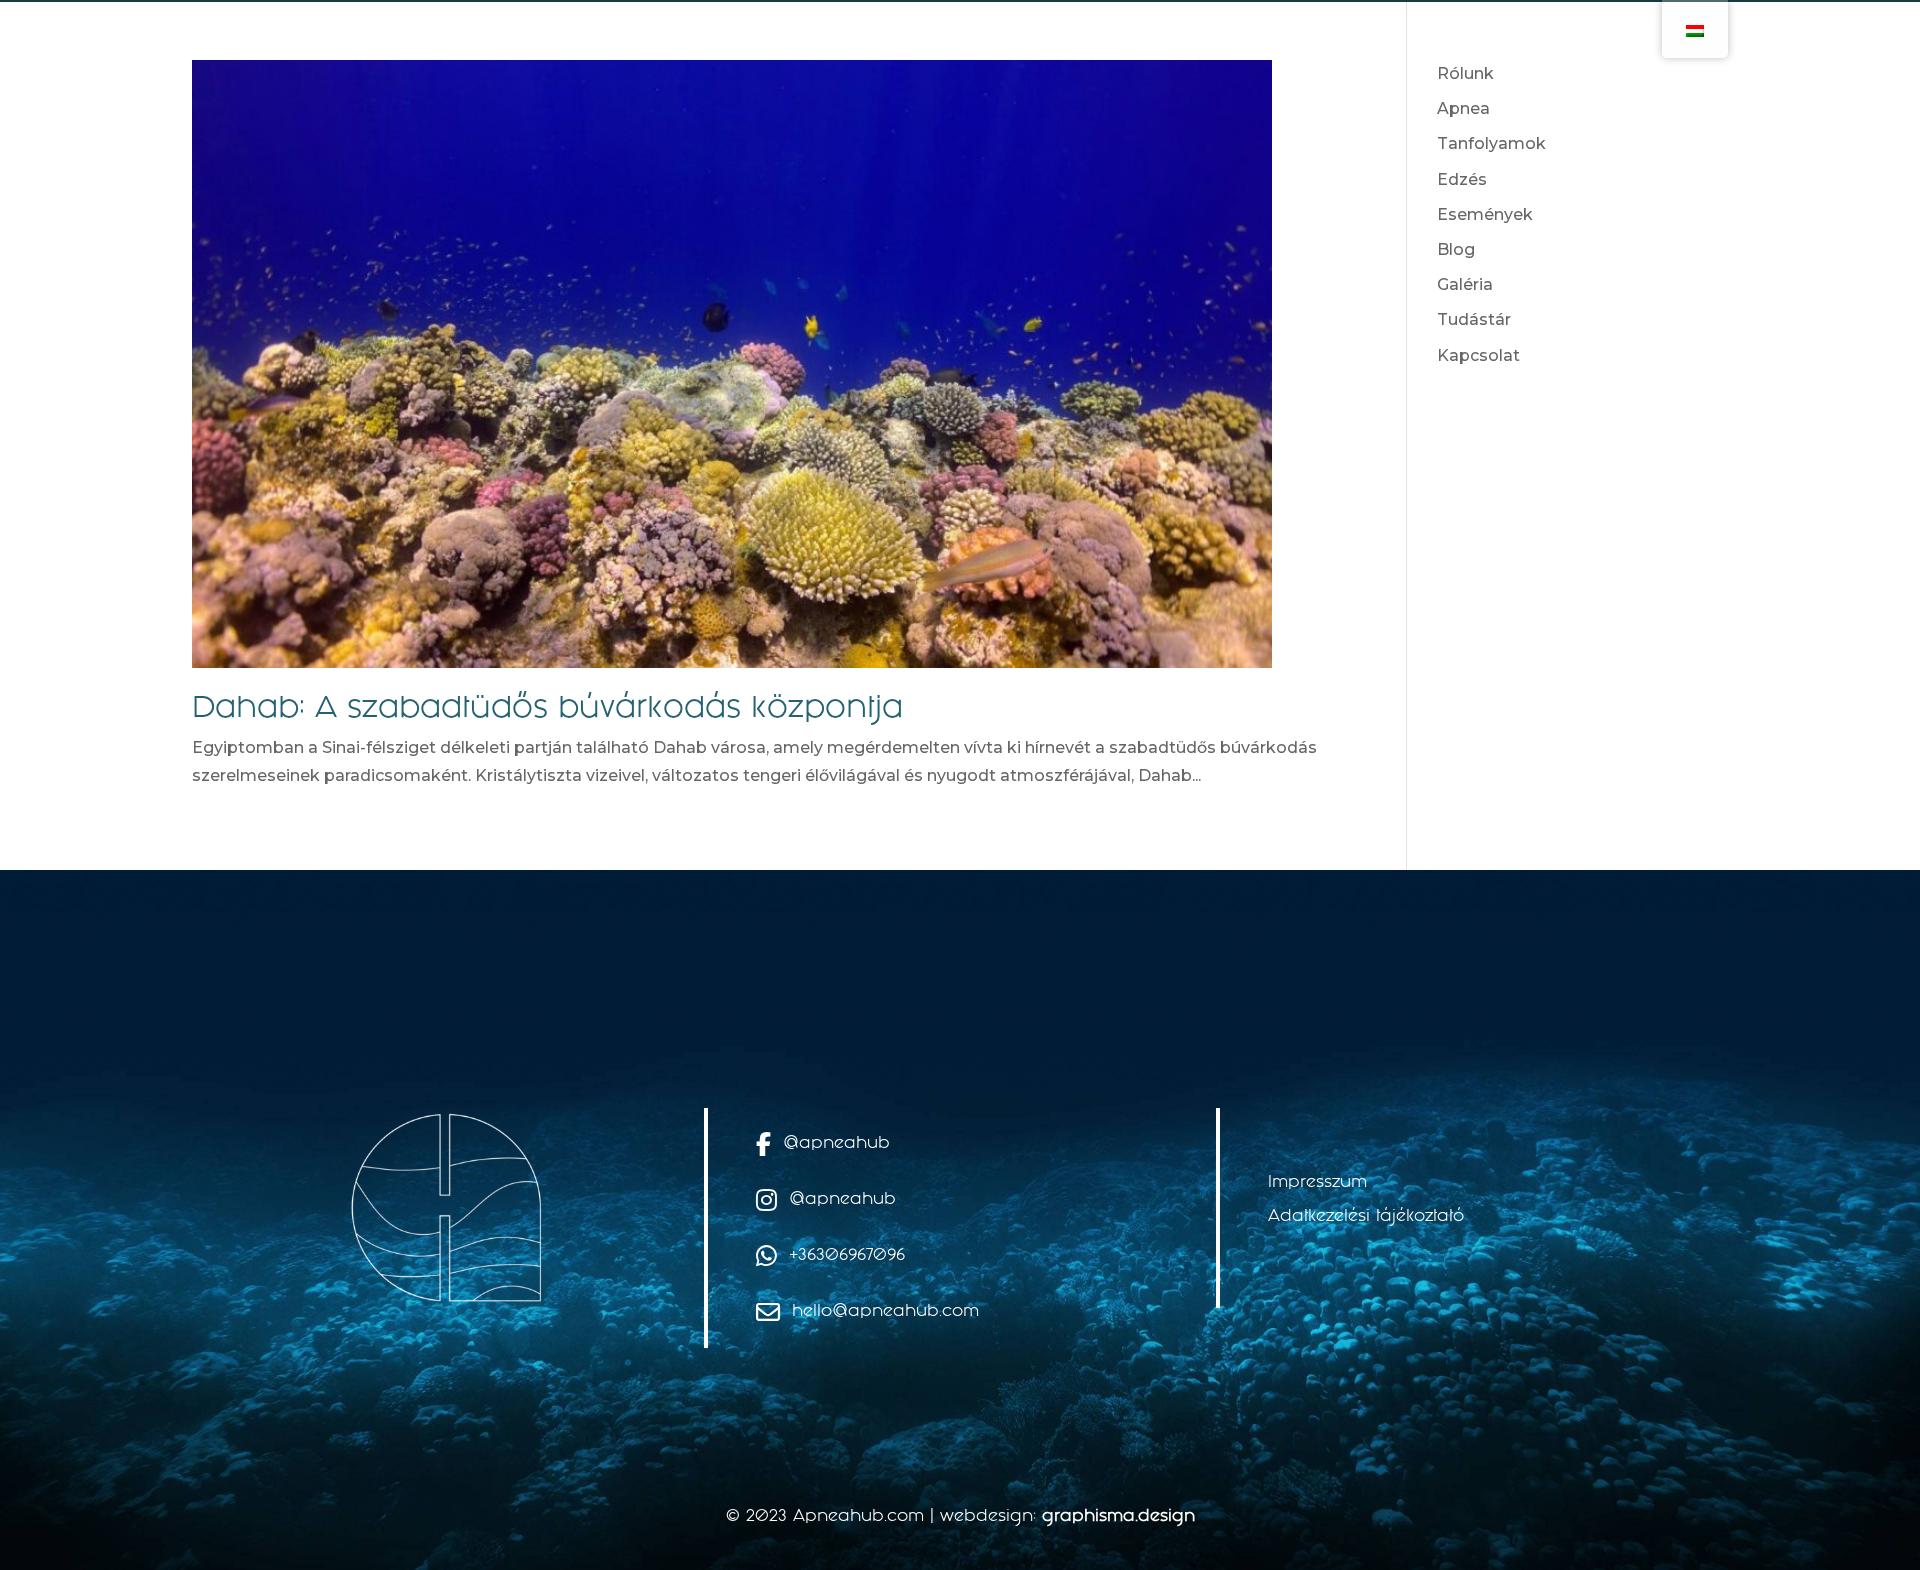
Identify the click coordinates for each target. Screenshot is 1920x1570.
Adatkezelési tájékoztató (1366, 1217)
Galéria (1465, 284)
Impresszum (1317, 1183)
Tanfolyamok (1491, 143)
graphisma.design (1118, 1517)
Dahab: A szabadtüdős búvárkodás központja (547, 710)
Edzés (1462, 179)
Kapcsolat (1478, 355)
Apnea (1463, 108)
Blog (1456, 249)
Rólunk (1465, 73)
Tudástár (1474, 319)
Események (1485, 214)
